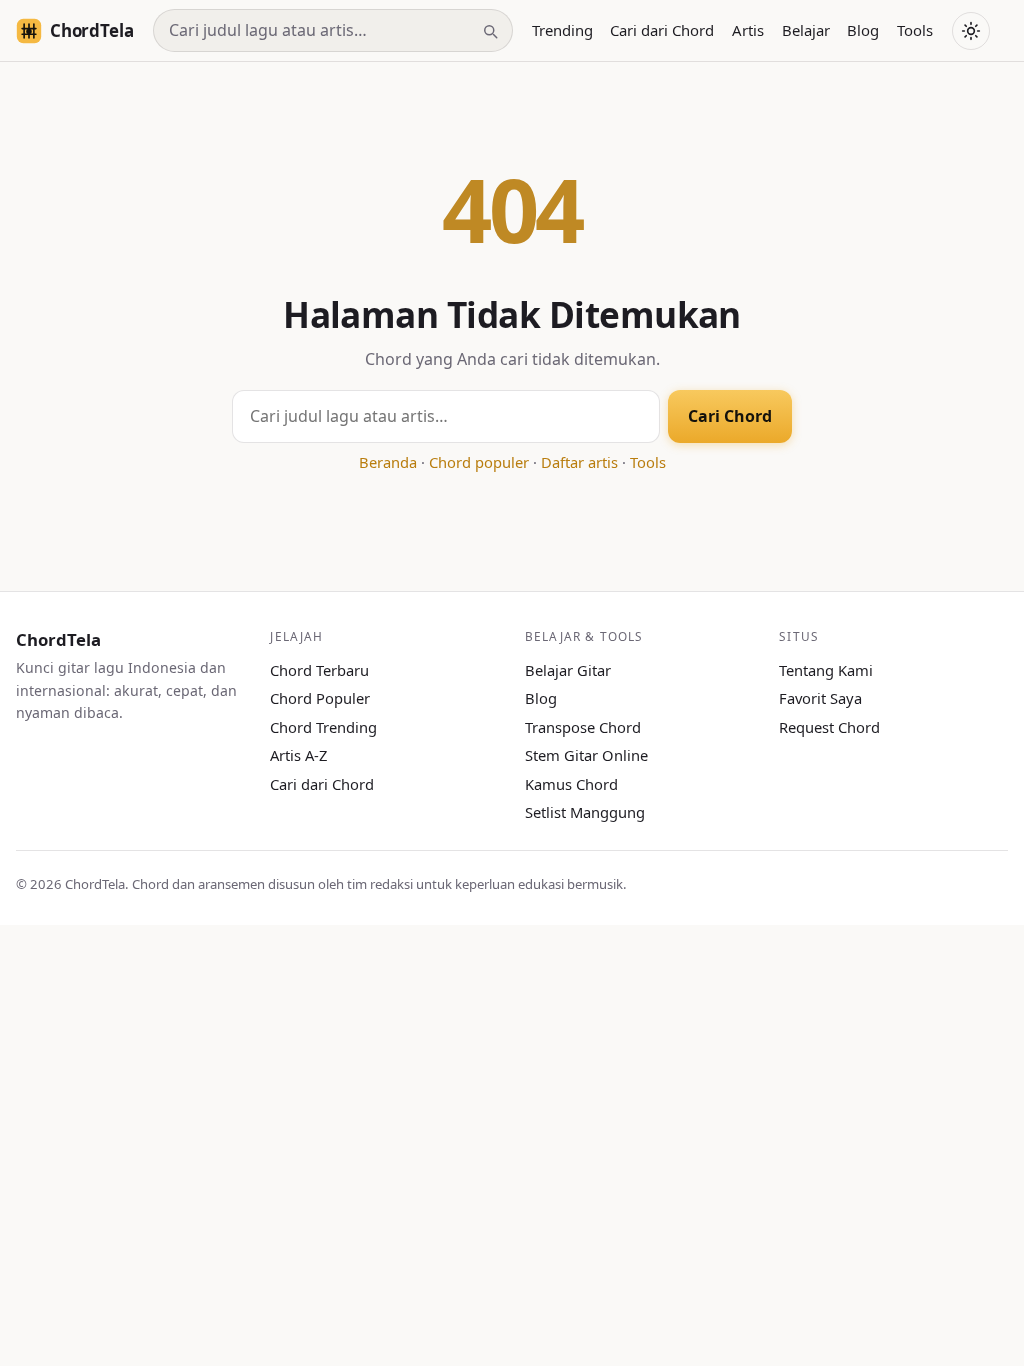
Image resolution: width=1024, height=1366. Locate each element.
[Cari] (490, 31)
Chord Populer (320, 698)
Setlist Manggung (585, 812)
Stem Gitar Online (586, 755)
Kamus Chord (571, 784)
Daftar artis (579, 462)
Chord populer (479, 462)
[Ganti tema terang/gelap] (971, 31)
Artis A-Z (298, 755)
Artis (748, 30)
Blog (863, 30)
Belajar (806, 30)
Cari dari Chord (662, 30)
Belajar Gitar (568, 670)
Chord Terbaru (319, 670)
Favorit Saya (820, 698)
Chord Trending (323, 727)
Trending (562, 30)
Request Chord (829, 727)
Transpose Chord (583, 727)
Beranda (388, 462)
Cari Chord (730, 416)
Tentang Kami (826, 670)
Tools (915, 30)
